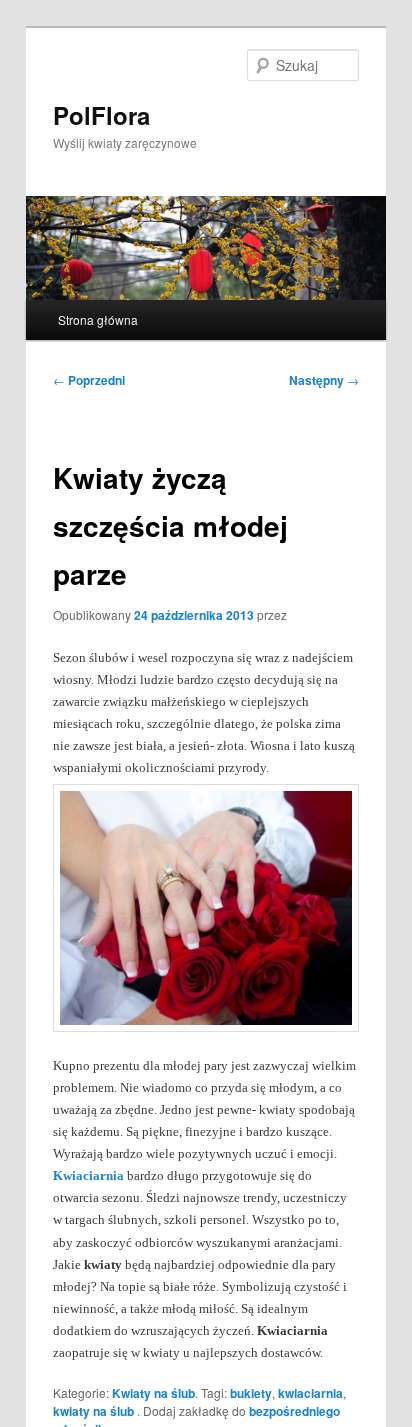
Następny (324, 380)
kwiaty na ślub (93, 1411)
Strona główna (98, 319)
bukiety (251, 1393)
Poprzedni (89, 380)
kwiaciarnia (310, 1393)
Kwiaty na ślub (153, 1393)
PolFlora (101, 115)
